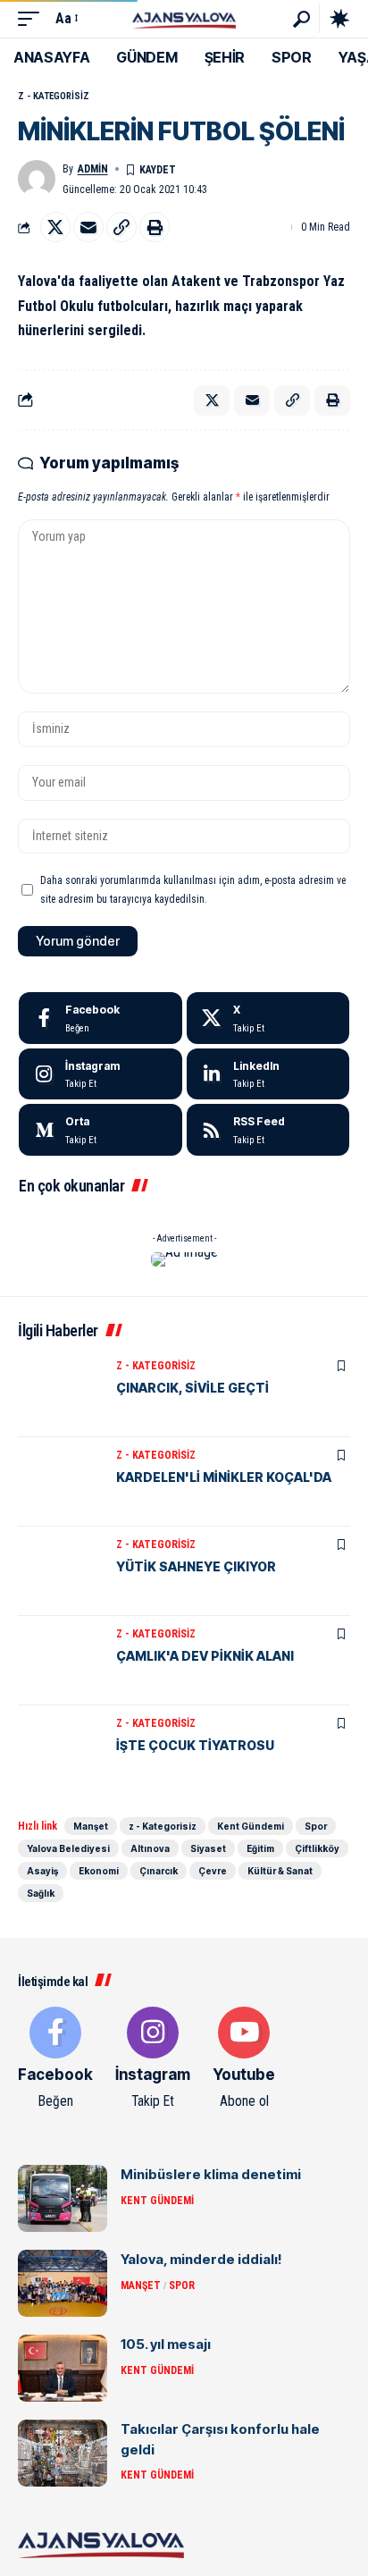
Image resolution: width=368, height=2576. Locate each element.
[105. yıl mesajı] (63, 2368)
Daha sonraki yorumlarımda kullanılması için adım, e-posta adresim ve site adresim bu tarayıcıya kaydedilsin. (193, 889)
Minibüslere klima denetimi (211, 2174)
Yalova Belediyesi (68, 1848)
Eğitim (260, 1848)
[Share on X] (55, 227)
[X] (268, 1018)
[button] (33, 18)
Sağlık (41, 1893)
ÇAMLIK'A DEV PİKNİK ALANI (205, 1656)
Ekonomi (99, 1871)
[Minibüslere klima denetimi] (63, 2198)
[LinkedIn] (268, 1074)
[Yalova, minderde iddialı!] (63, 2283)
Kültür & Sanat (280, 1871)
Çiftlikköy (317, 1848)
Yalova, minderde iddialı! (201, 2259)
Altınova (150, 1848)
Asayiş (42, 1871)
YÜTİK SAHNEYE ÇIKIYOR (196, 1566)
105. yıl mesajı (166, 2344)
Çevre (213, 1871)
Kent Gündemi (251, 1826)
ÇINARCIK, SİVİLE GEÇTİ (192, 1388)
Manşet (91, 1826)
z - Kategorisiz (54, 96)
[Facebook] (100, 1018)
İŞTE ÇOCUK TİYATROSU (195, 1745)
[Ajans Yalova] (184, 18)
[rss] (268, 1130)
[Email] (88, 227)
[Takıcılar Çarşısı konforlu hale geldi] (63, 2453)
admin (93, 169)
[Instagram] (100, 1074)
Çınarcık (159, 1871)
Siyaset (208, 1848)
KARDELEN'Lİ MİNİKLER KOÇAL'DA (224, 1477)
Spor (316, 1826)
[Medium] (100, 1130)
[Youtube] (244, 2059)
